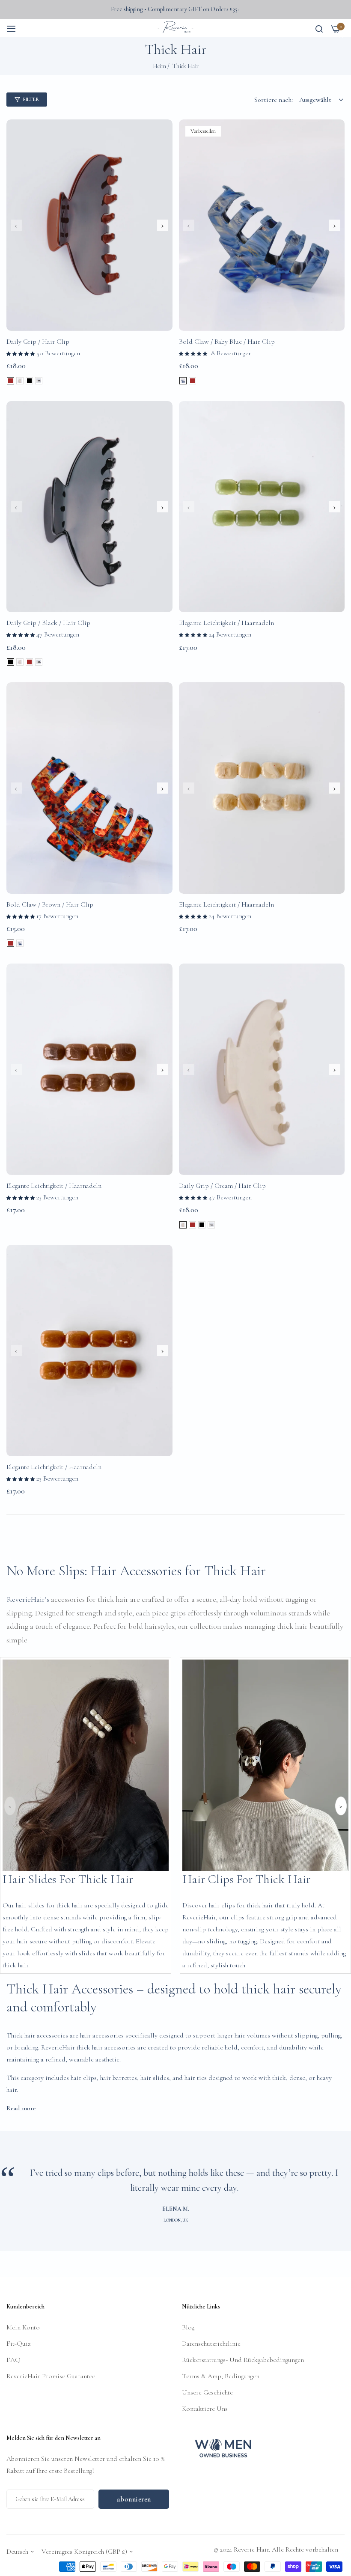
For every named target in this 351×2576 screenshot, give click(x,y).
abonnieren (134, 2499)
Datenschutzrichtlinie (211, 2344)
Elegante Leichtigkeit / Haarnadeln (226, 623)
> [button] (341, 1806)
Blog (188, 2327)
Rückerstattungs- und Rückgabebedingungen (243, 2360)
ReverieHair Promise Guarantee (51, 2376)
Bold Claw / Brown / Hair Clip (50, 904)
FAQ (13, 2360)
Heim (159, 66)
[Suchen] (319, 28)
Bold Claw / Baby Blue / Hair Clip (227, 342)
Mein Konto (23, 2327)
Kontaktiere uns (205, 2409)
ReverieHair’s (29, 1599)
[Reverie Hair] (175, 28)
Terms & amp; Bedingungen (221, 2376)
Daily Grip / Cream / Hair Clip (222, 1186)
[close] (341, 37)
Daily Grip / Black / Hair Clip (48, 623)
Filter (31, 99)
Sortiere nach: (274, 100)
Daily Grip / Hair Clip (38, 342)
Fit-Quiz (18, 2344)
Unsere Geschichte (207, 2392)
